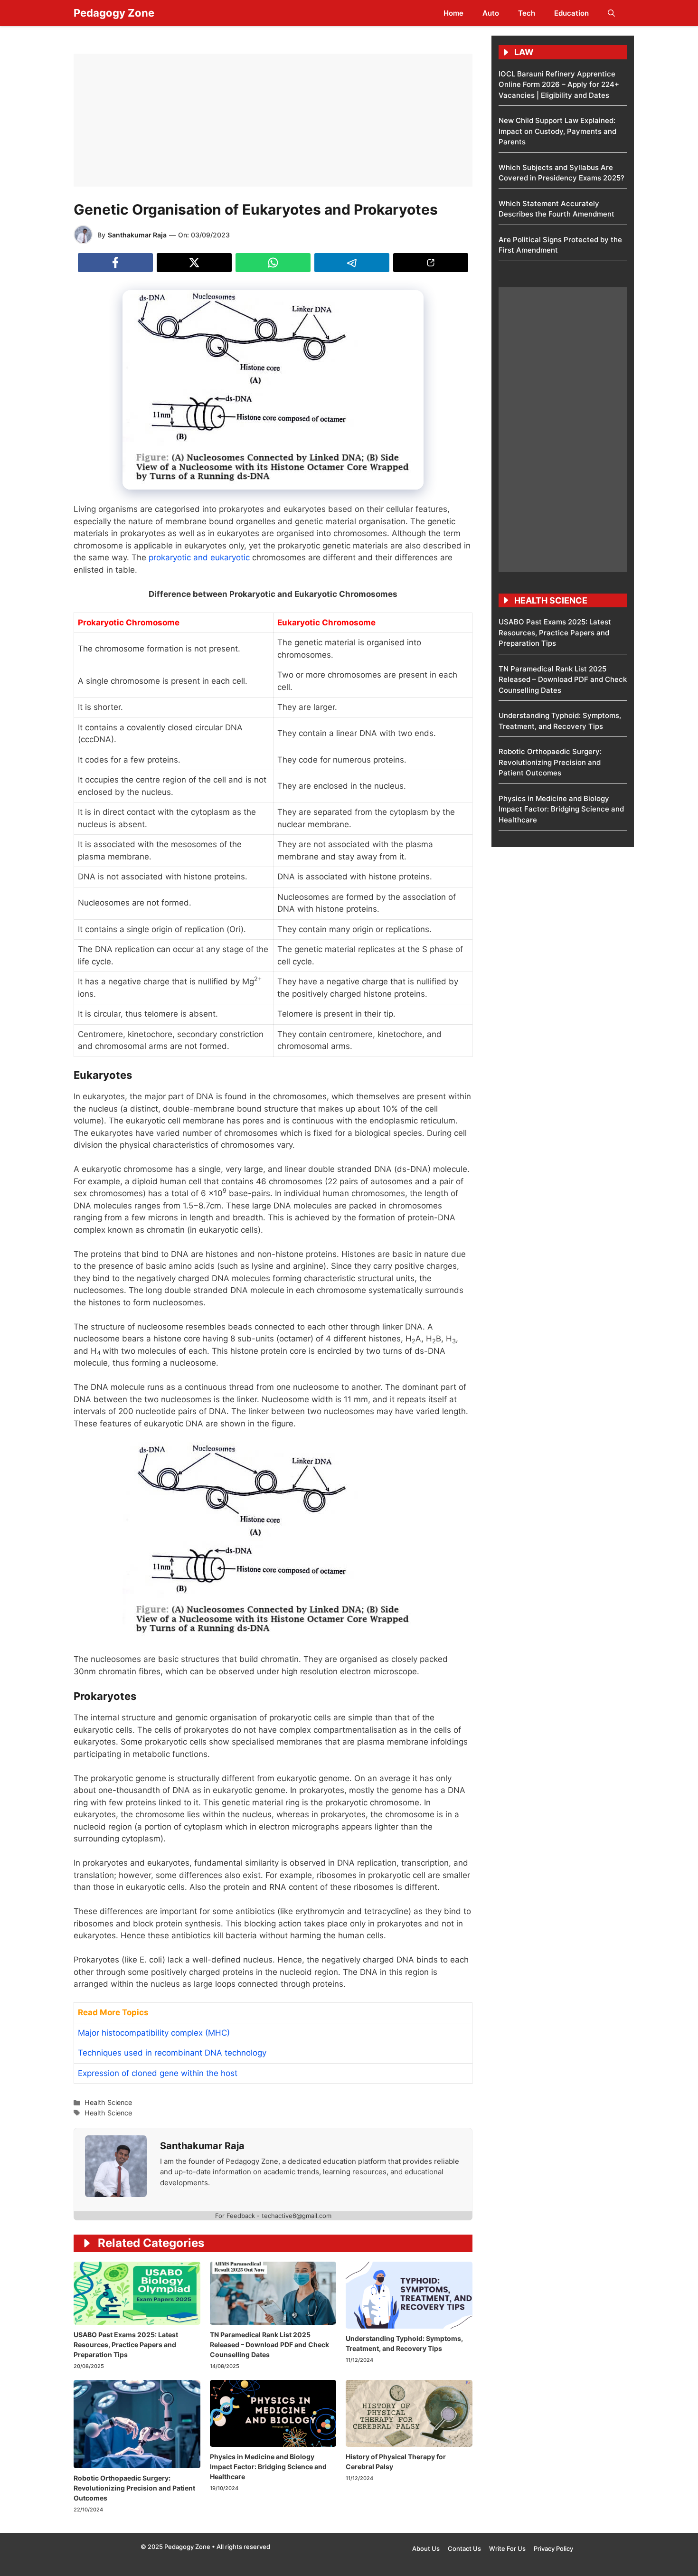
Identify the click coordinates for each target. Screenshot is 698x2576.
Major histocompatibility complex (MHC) (154, 2033)
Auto (491, 13)
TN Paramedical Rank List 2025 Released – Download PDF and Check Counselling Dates (269, 2345)
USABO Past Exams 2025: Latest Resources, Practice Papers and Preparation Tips (126, 2345)
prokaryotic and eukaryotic (199, 557)
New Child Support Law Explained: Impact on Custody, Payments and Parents (557, 131)
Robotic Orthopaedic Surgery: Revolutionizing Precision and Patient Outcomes (134, 2488)
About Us (426, 2548)
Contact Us (464, 2548)
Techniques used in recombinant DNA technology (172, 2053)
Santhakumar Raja (137, 235)
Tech (527, 13)
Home (453, 13)
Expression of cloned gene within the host (158, 2073)
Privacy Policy (553, 2548)
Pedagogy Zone (114, 13)
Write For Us (507, 2548)
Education (571, 13)
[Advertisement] (273, 120)
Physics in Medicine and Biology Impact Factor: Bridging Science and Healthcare (268, 2467)
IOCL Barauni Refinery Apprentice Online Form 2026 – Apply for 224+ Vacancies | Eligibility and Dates (559, 85)
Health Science (108, 2102)
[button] (611, 13)
